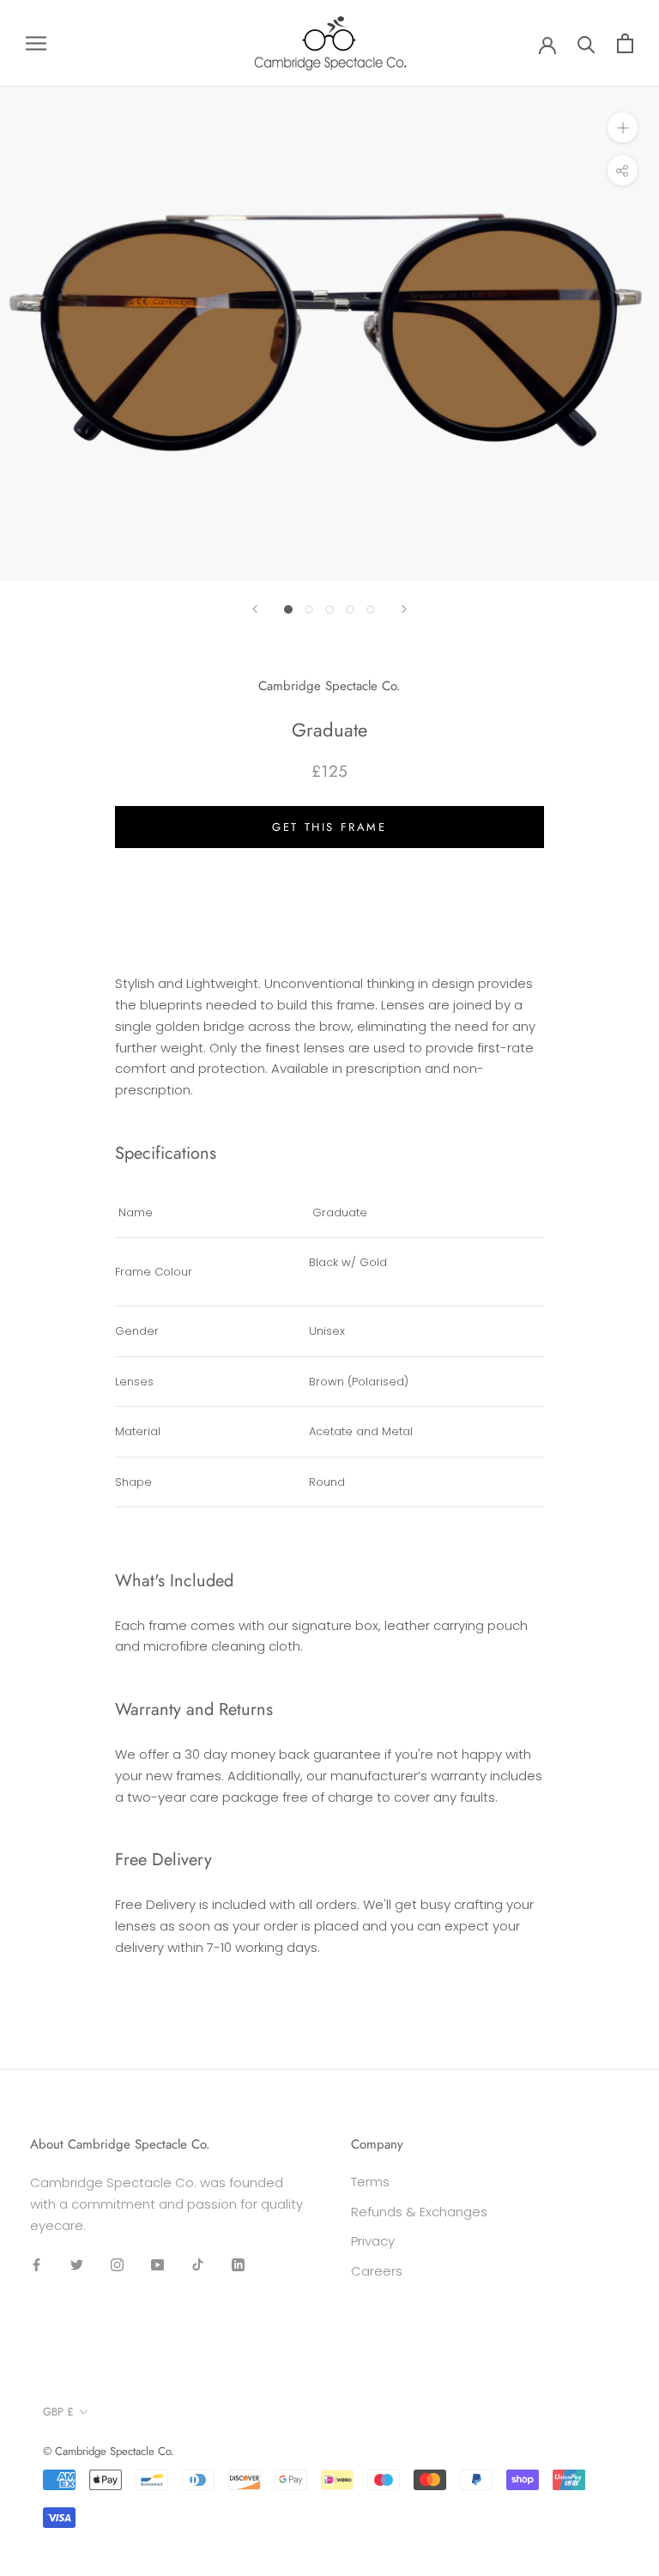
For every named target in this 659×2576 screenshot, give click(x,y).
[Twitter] (77, 2264)
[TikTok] (198, 2264)
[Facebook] (36, 2264)
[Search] (586, 43)
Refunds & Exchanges (419, 2212)
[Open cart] (625, 43)
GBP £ (58, 2412)
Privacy (373, 2241)
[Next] (404, 609)
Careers (377, 2271)
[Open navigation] (36, 43)
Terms (370, 2182)
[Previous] (255, 609)
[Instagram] (117, 2264)
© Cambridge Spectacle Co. (109, 2451)
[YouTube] (157, 2264)
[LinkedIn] (238, 2264)
